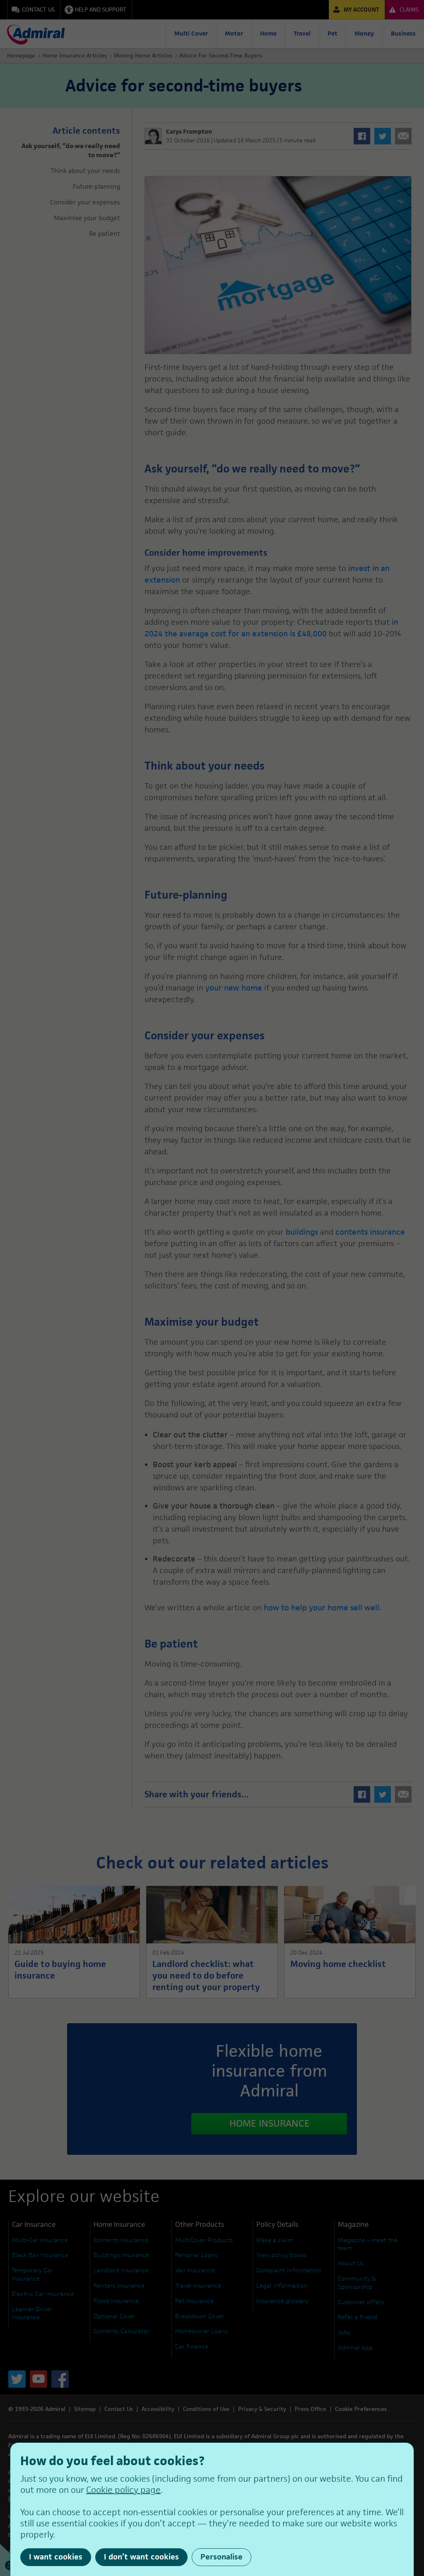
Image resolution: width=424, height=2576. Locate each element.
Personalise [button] (222, 2557)
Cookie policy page (123, 2490)
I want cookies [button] (56, 2557)
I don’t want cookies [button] (141, 2557)
